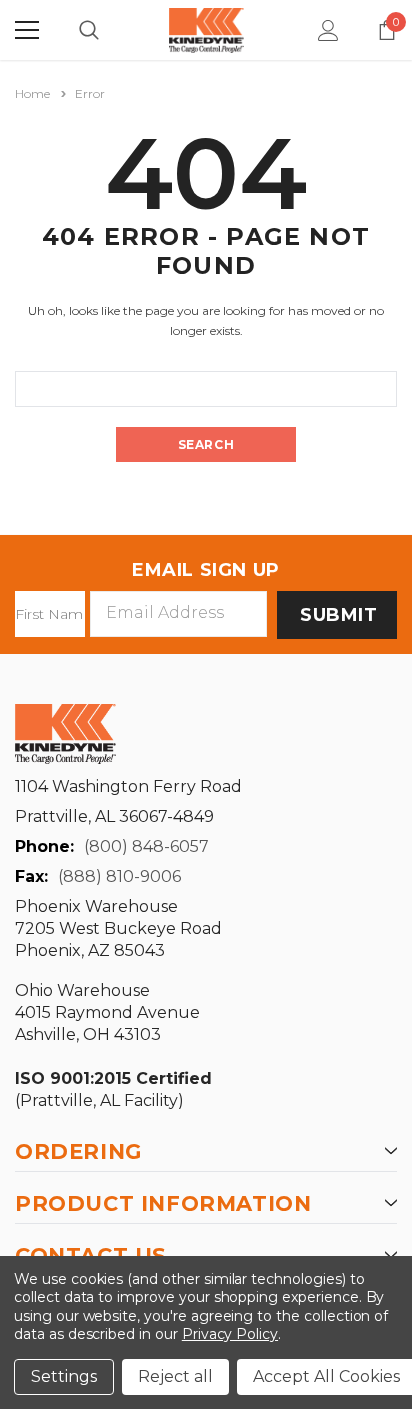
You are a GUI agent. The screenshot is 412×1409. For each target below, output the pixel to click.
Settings (64, 1376)
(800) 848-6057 (146, 846)
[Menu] (27, 30)
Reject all (175, 1376)
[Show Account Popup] (328, 30)
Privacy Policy (230, 1334)
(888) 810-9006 (119, 876)
